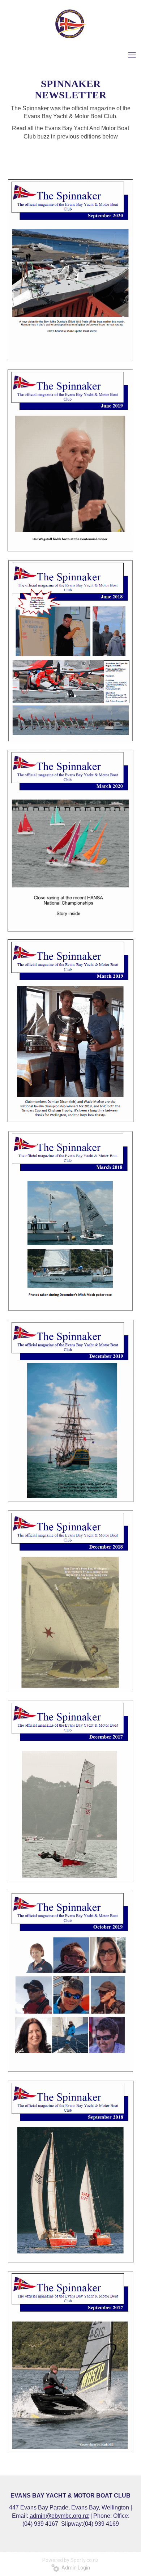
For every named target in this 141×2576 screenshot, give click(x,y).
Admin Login (75, 2568)
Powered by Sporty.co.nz (70, 2560)
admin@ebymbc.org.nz (59, 2516)
